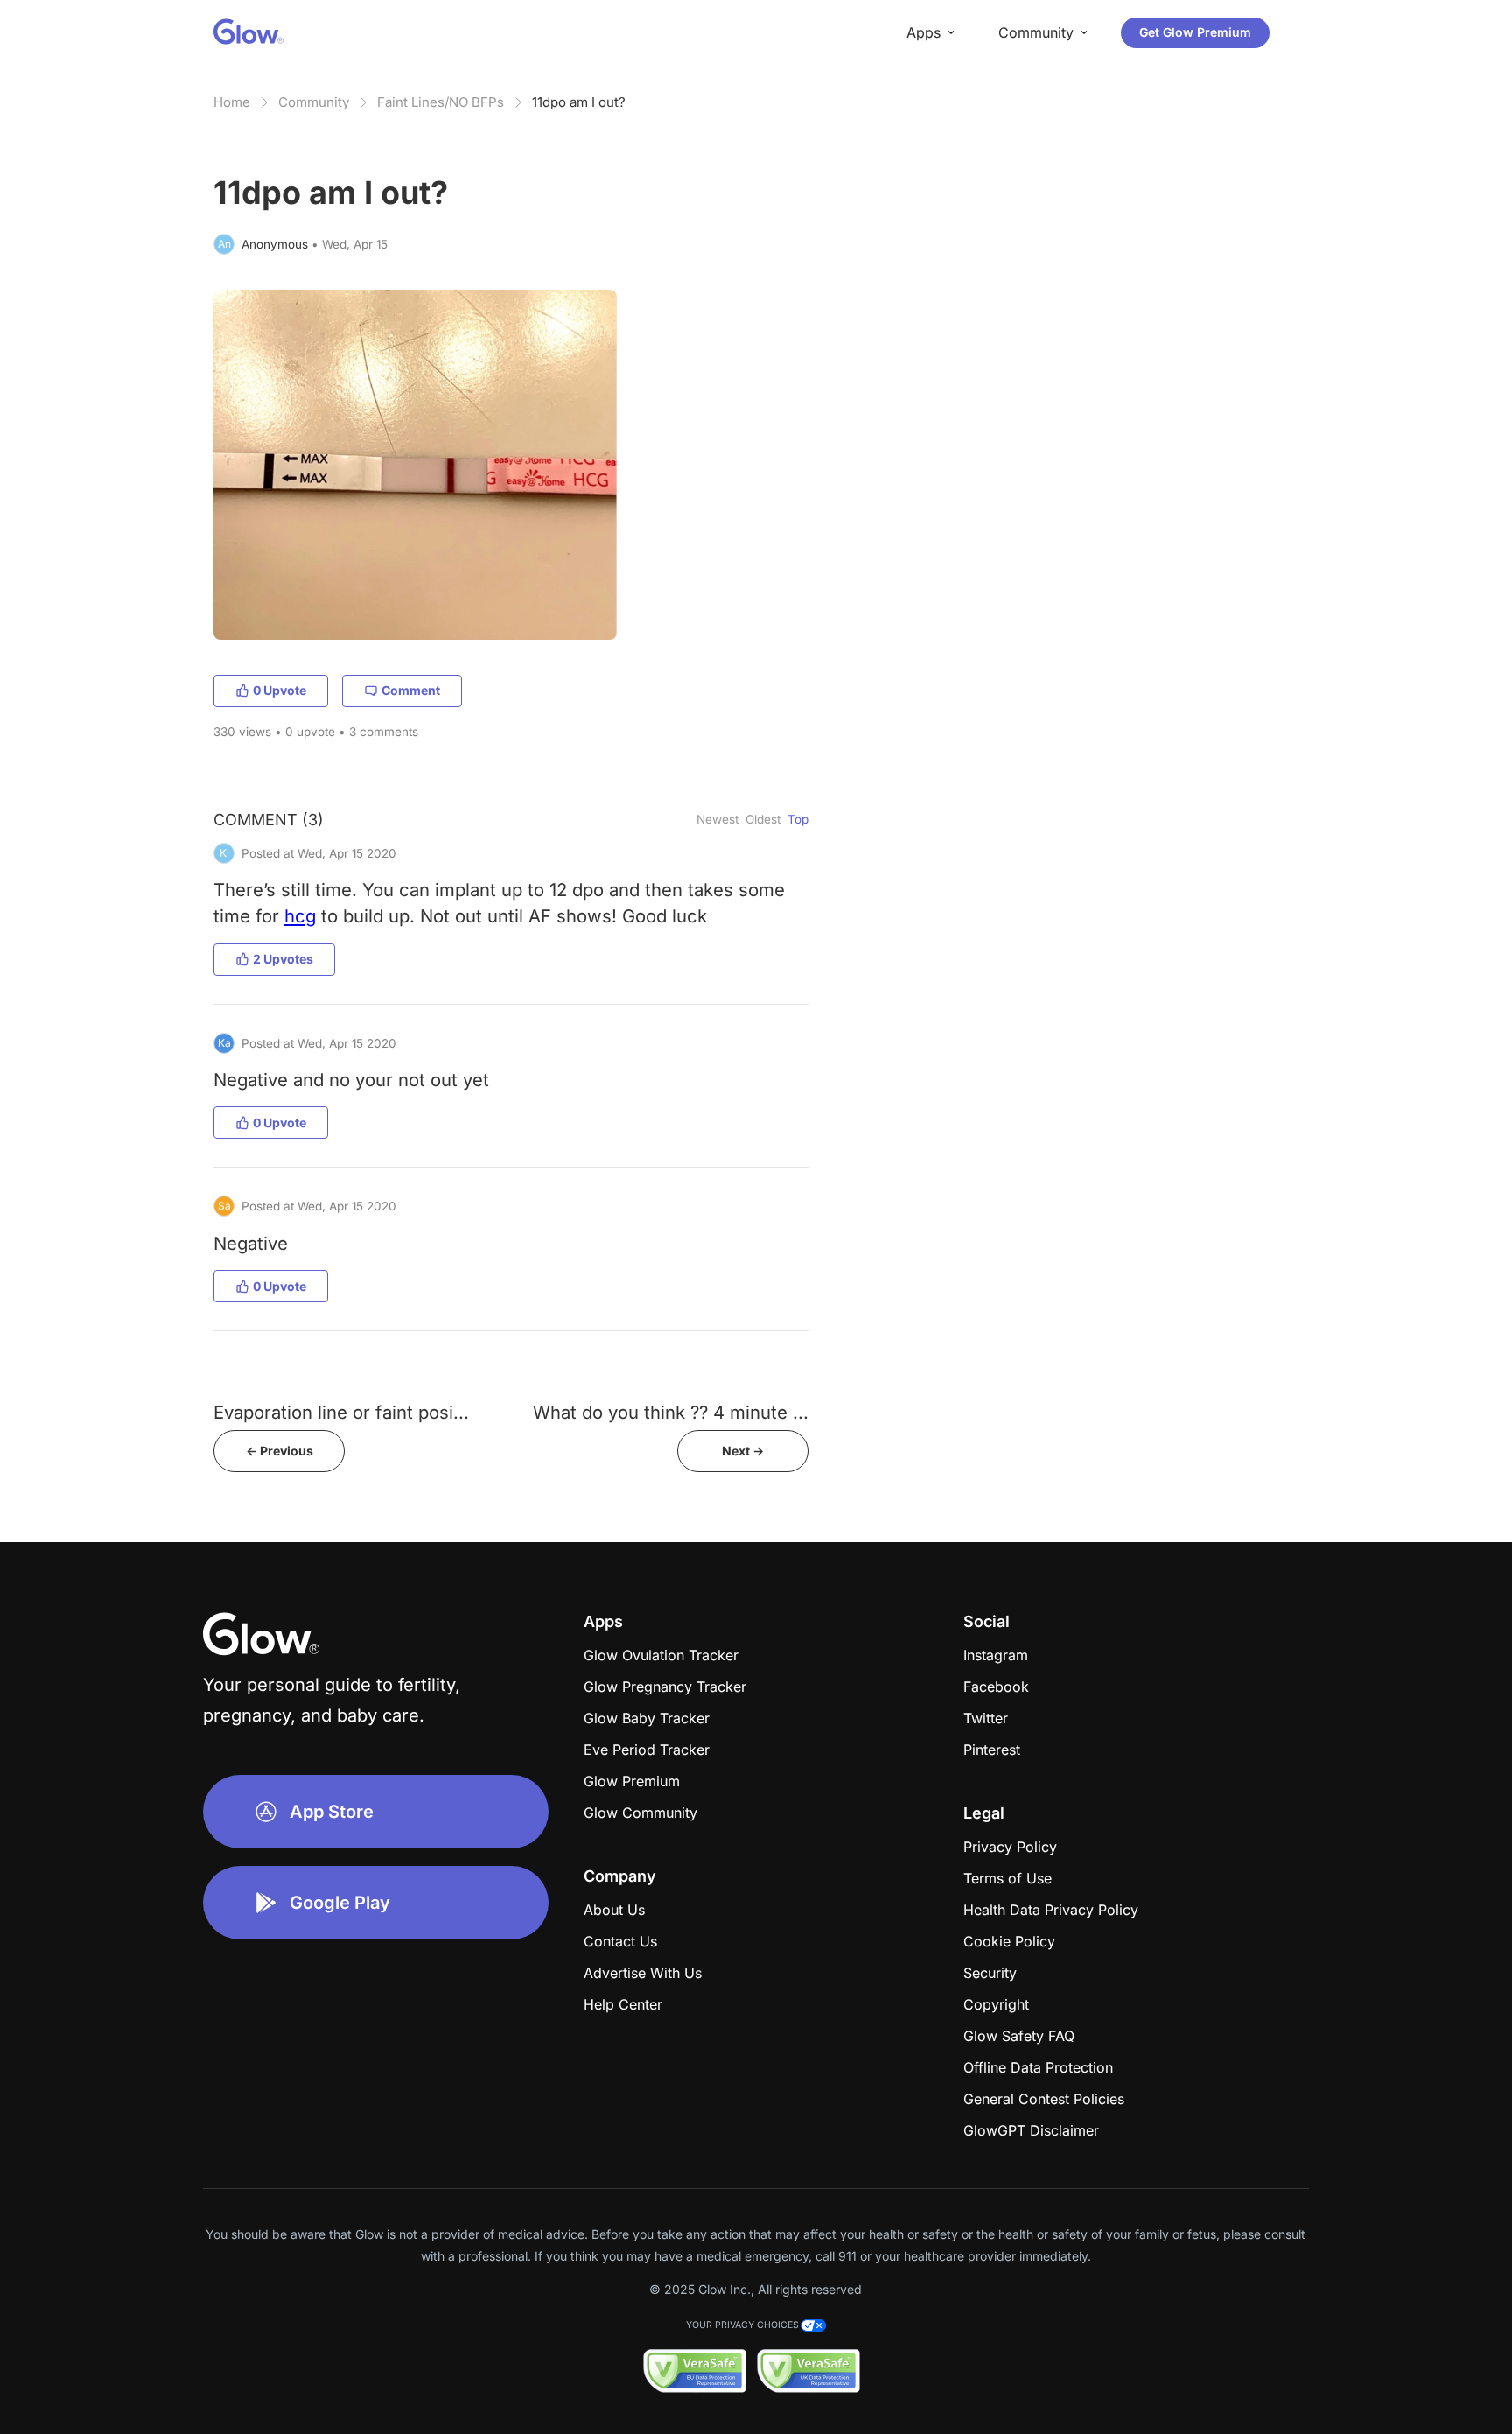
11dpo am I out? (579, 102)
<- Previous (280, 1451)
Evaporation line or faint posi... (341, 1412)
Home (232, 102)
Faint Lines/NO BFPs (441, 102)
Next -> (743, 1451)
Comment (411, 690)
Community (314, 102)
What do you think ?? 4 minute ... (671, 1412)
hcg (300, 916)
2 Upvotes (283, 959)
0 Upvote (280, 690)
